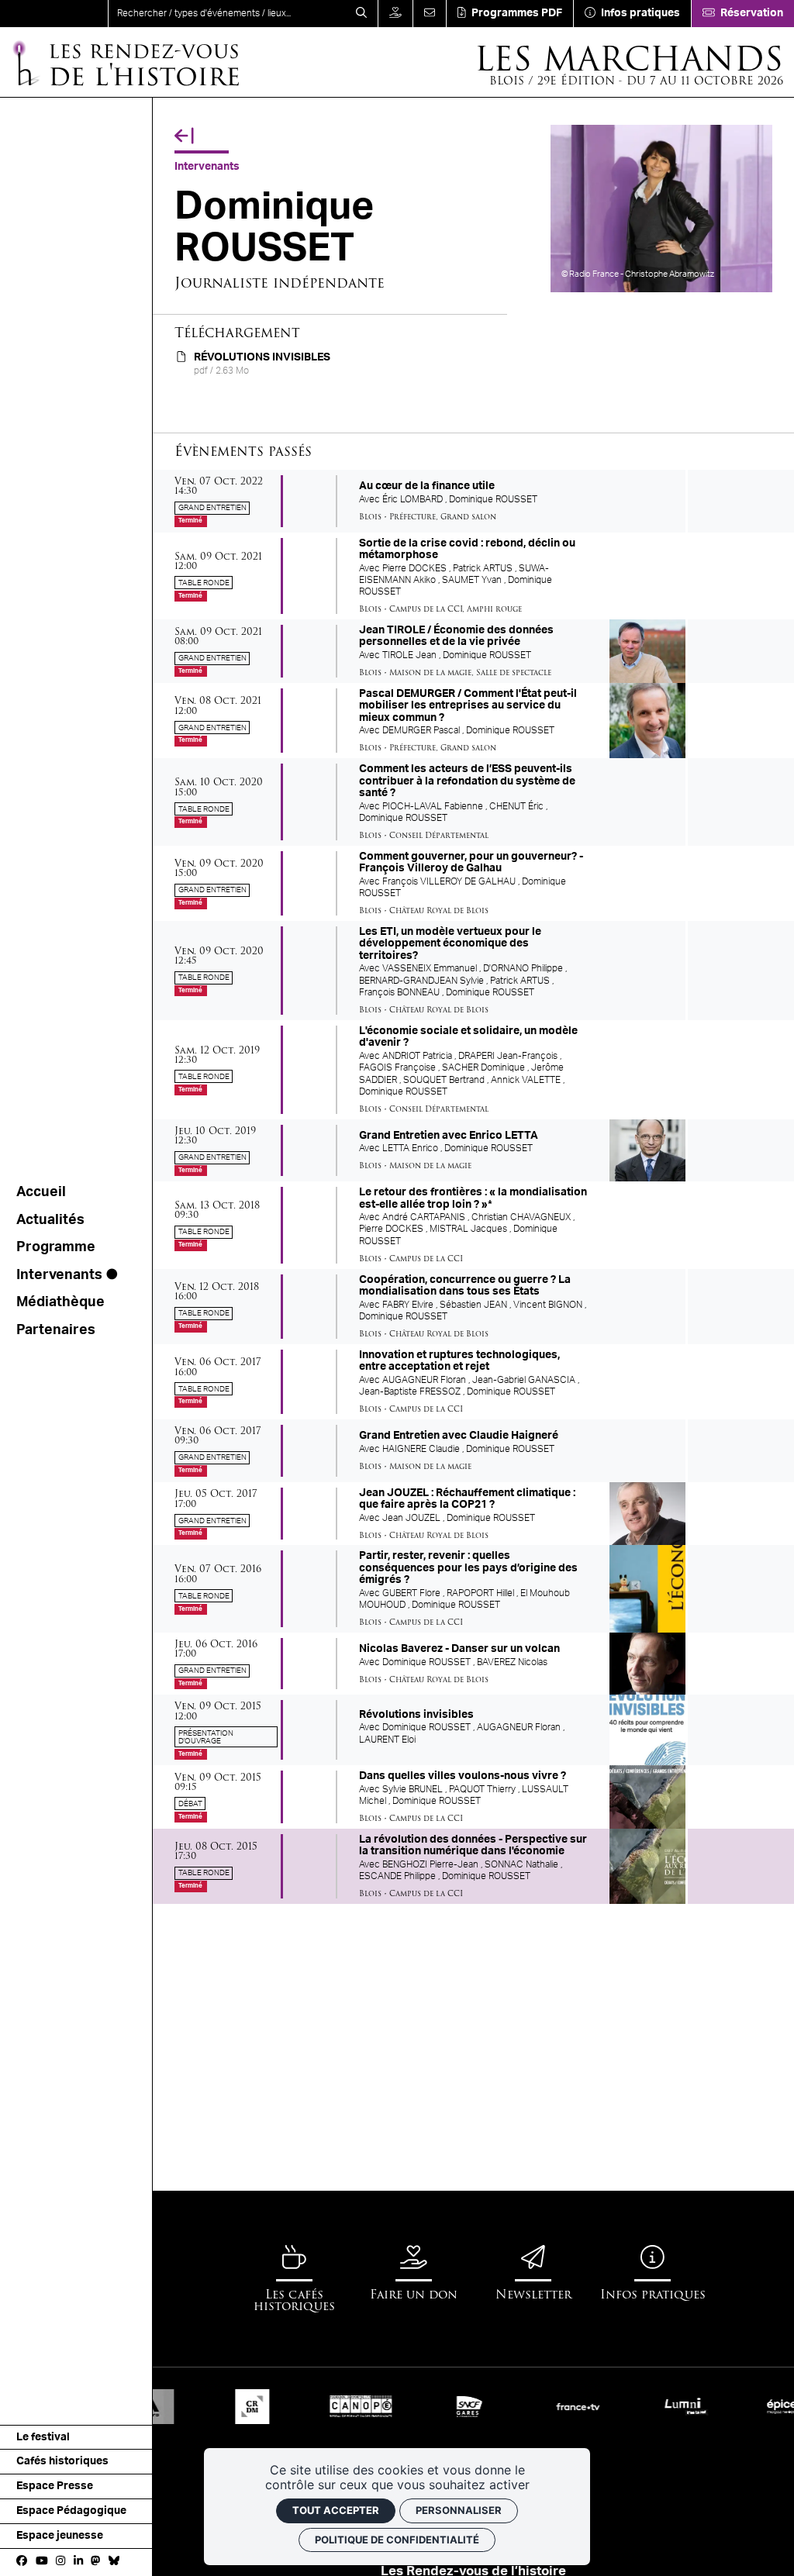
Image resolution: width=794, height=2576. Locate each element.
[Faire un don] (395, 14)
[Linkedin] (78, 2562)
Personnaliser (459, 2510)
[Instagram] (60, 2562)
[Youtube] (42, 2562)
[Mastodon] (95, 2562)
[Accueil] (54, 14)
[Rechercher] (361, 14)
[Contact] (429, 14)
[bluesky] (114, 2562)
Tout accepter (336, 2510)
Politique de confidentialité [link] (397, 2540)
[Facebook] (22, 2562)
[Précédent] (184, 136)
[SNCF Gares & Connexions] (430, 2406)
